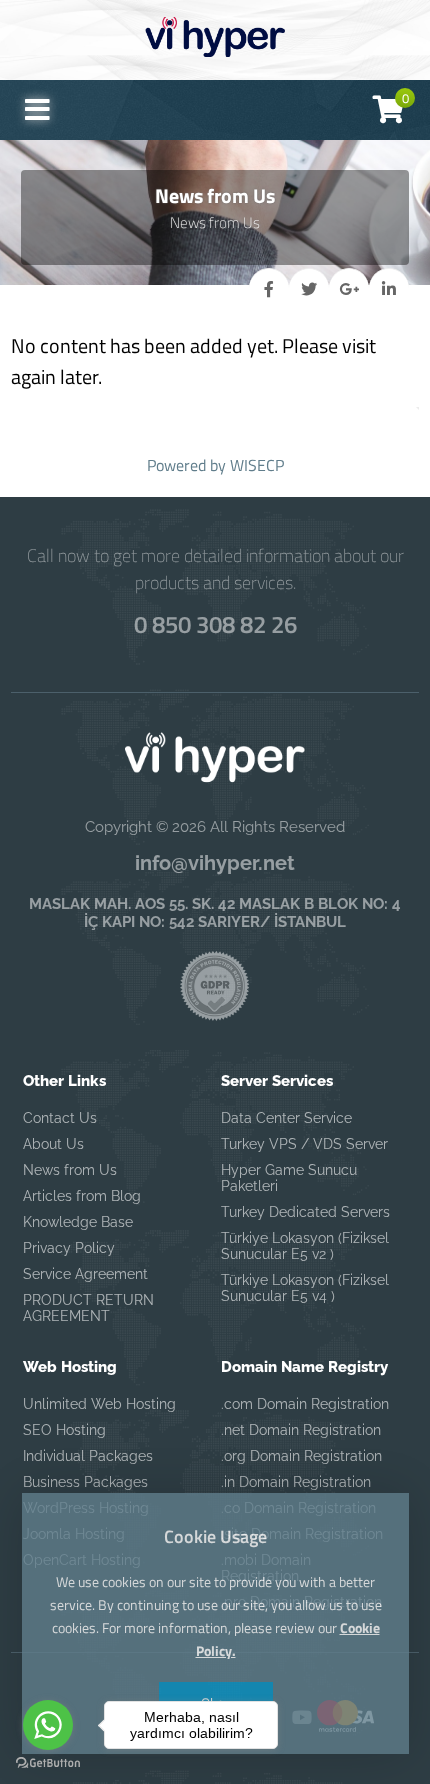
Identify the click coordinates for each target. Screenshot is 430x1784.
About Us (53, 1144)
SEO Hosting (64, 1430)
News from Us (70, 1170)
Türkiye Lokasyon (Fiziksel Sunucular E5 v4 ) (305, 1288)
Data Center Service (286, 1118)
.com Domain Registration (305, 1404)
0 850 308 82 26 (215, 624)
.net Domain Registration (301, 1430)
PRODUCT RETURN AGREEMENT (88, 1308)
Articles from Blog (82, 1196)
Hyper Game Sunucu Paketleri (289, 1178)
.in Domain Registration (296, 1482)
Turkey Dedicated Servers (305, 1212)
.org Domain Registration (301, 1456)
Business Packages (85, 1482)
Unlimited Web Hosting (99, 1404)
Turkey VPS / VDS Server (304, 1144)
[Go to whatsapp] (48, 1725)
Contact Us (60, 1118)
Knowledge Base (78, 1222)
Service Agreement (85, 1274)
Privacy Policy (69, 1248)
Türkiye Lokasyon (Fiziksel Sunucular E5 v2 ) (305, 1246)
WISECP (257, 465)
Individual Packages (88, 1456)
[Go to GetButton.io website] (48, 1763)
